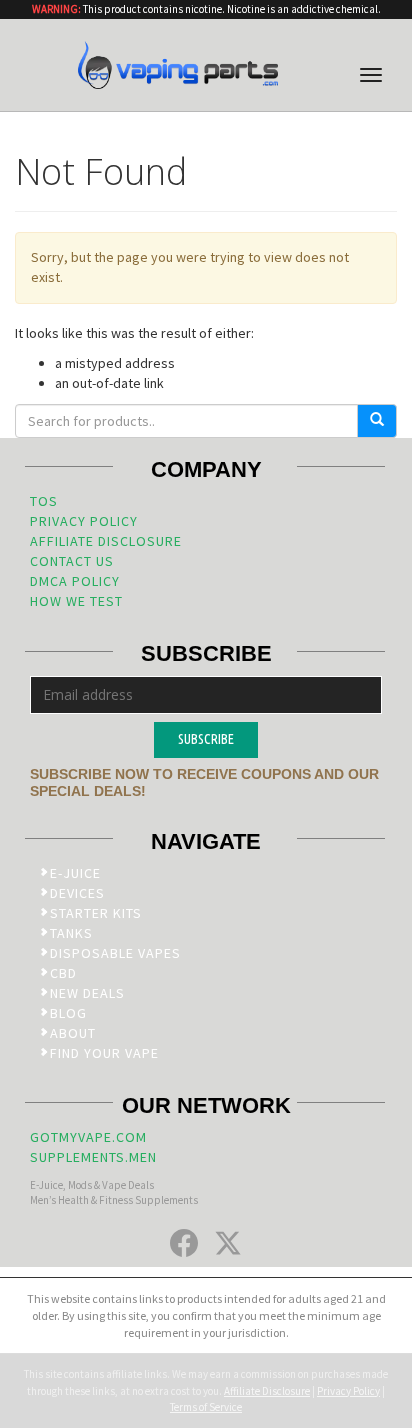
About (73, 1033)
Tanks (71, 933)
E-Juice (75, 873)
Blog (68, 1013)
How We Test (76, 601)
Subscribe (206, 739)
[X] (228, 1243)
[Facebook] (184, 1243)
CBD (63, 973)
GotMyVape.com (88, 1137)
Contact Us (72, 561)
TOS (44, 501)
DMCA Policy (75, 581)
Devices (77, 893)
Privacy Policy (84, 521)
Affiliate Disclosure (106, 541)
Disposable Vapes (115, 953)
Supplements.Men (93, 1157)
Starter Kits (96, 913)
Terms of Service (206, 1407)
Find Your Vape (104, 1053)
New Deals (87, 993)
